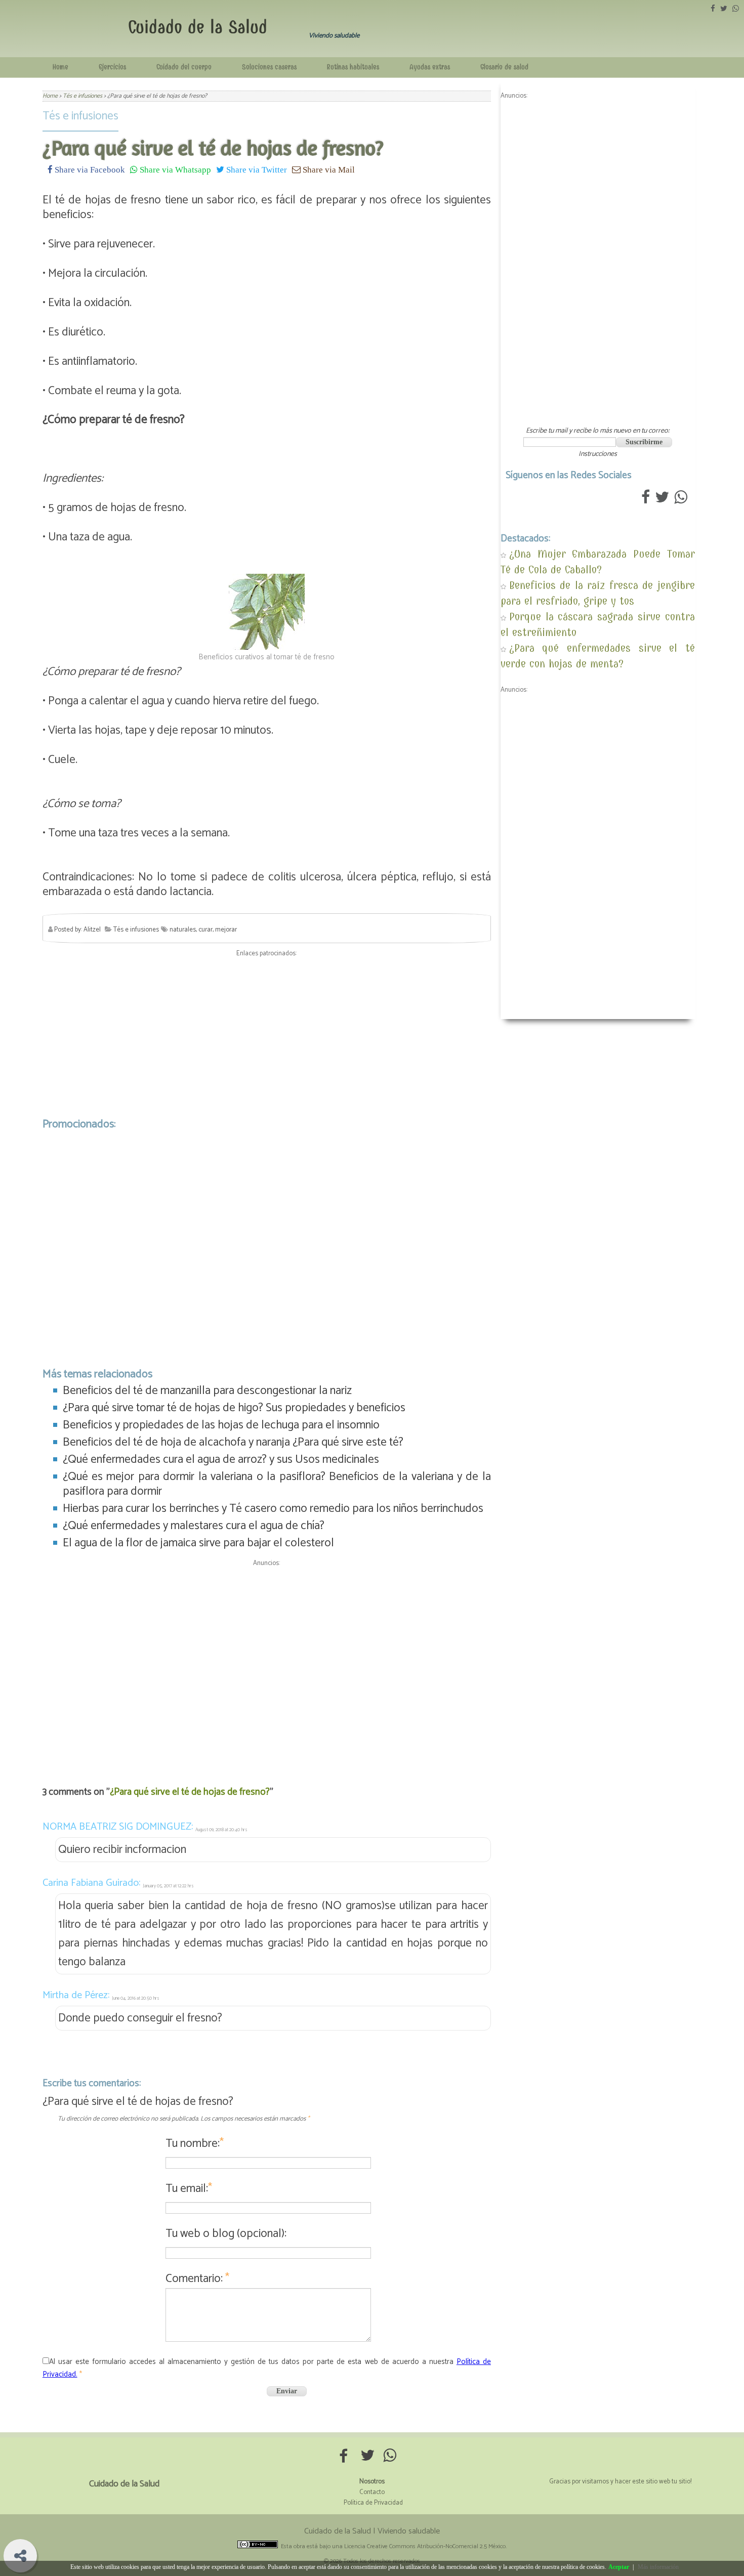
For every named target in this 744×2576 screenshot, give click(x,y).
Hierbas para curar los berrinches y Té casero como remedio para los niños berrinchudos (273, 1509)
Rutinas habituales (353, 67)
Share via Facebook (89, 169)
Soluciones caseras (269, 67)
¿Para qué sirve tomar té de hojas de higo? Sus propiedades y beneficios (234, 1408)
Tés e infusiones (80, 116)
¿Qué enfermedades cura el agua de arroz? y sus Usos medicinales (221, 1460)
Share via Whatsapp (174, 169)
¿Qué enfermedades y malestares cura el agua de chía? (194, 1526)
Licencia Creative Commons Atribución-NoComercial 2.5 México (425, 2546)
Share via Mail (328, 169)
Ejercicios (112, 67)
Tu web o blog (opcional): (226, 2234)
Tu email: (189, 2189)
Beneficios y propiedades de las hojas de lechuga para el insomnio (221, 1425)
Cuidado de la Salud (198, 27)
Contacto (372, 2492)
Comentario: (197, 2279)
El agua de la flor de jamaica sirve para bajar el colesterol (198, 1543)
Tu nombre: (195, 2144)
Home (60, 67)
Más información (658, 2567)
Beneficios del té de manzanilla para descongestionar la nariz (207, 1391)
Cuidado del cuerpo (184, 67)
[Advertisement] (267, 1035)
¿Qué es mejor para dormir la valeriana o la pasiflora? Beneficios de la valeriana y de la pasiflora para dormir (277, 1484)
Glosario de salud (504, 67)
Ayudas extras (430, 67)
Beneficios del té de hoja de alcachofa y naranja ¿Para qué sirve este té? (233, 1442)
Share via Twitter (256, 169)
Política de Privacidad (373, 2503)
